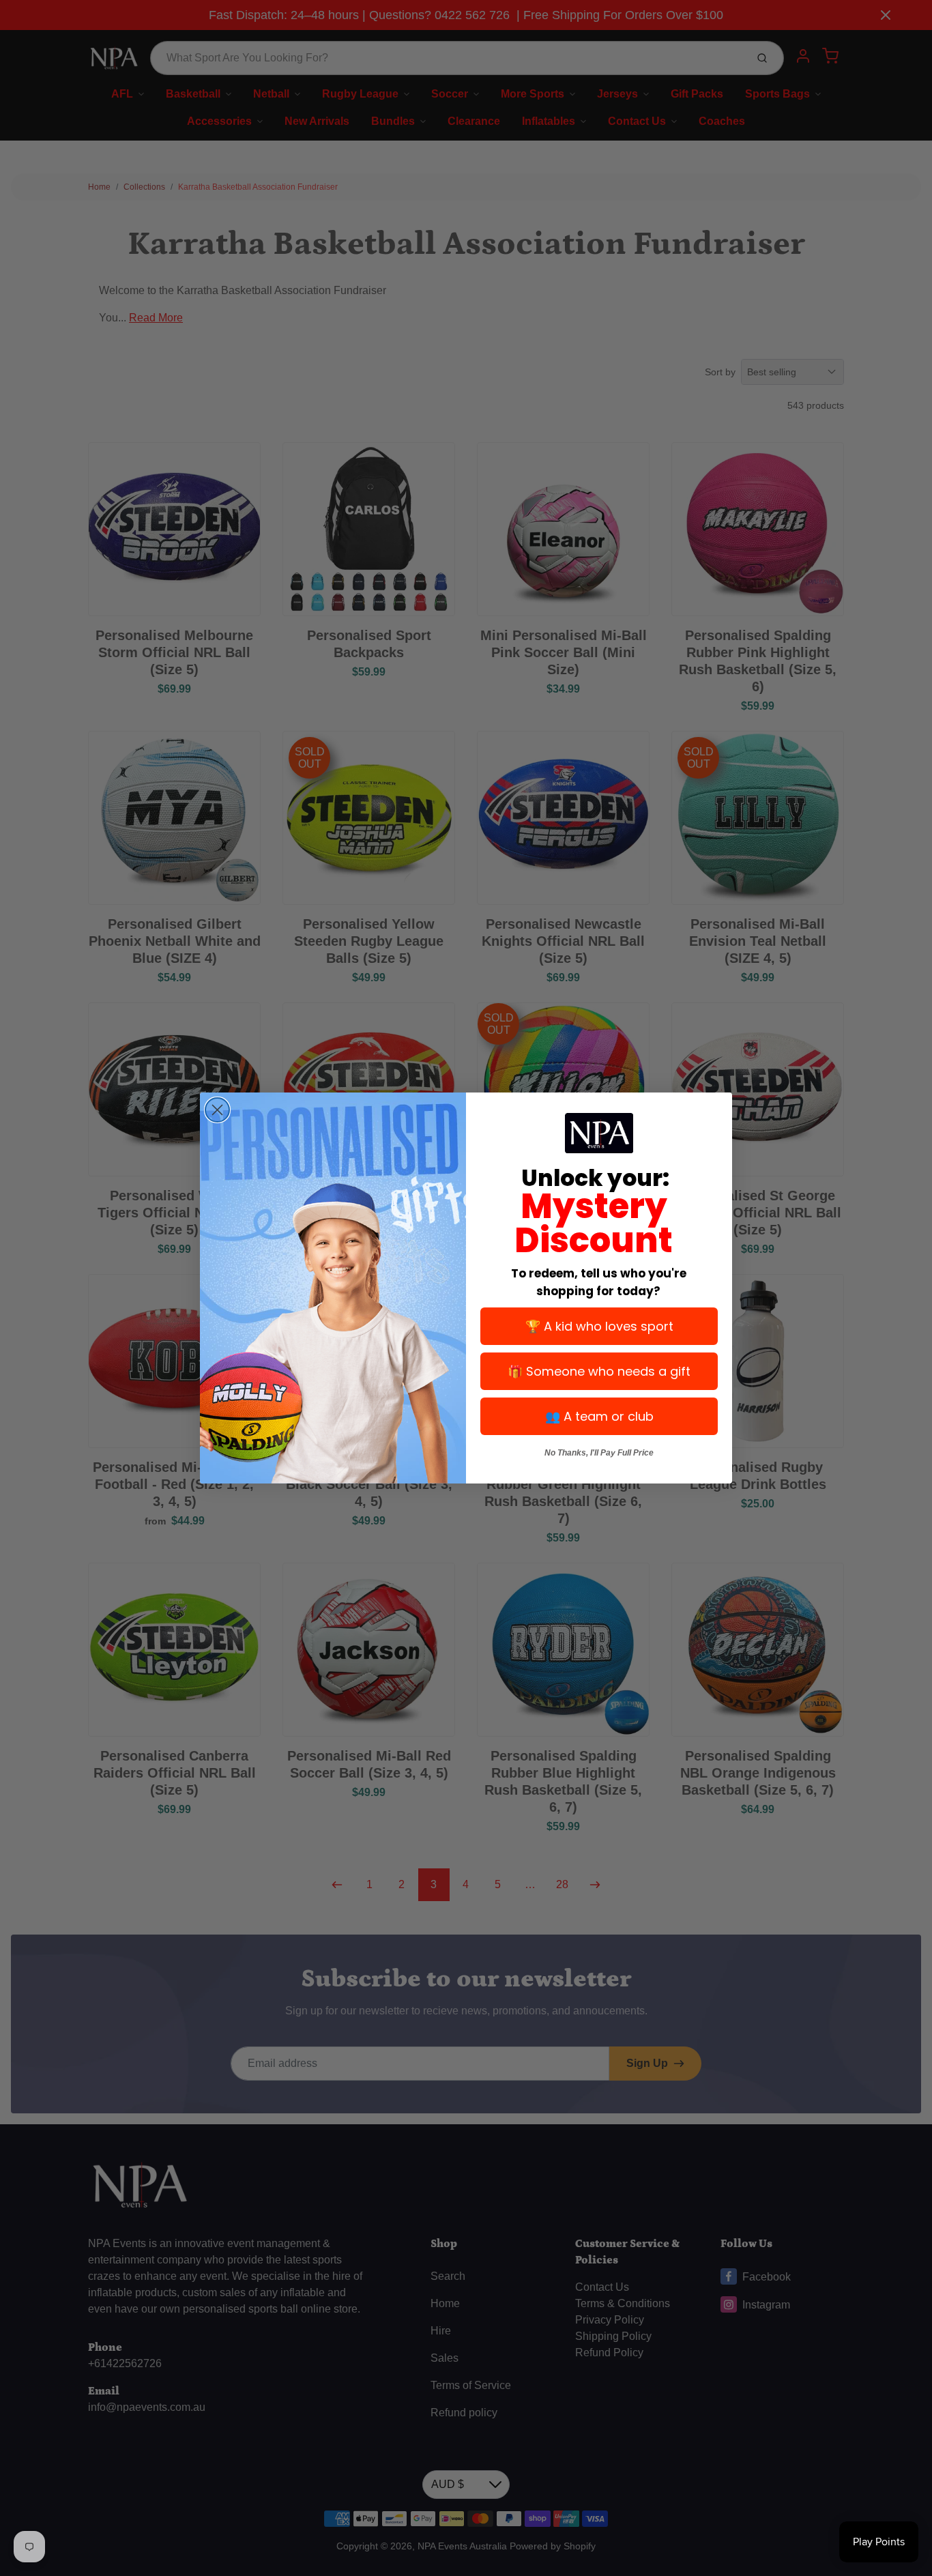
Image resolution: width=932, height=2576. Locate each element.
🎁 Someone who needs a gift (599, 1371)
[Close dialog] (217, 1110)
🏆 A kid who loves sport (599, 1326)
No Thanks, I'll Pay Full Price (599, 1453)
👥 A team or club (599, 1416)
